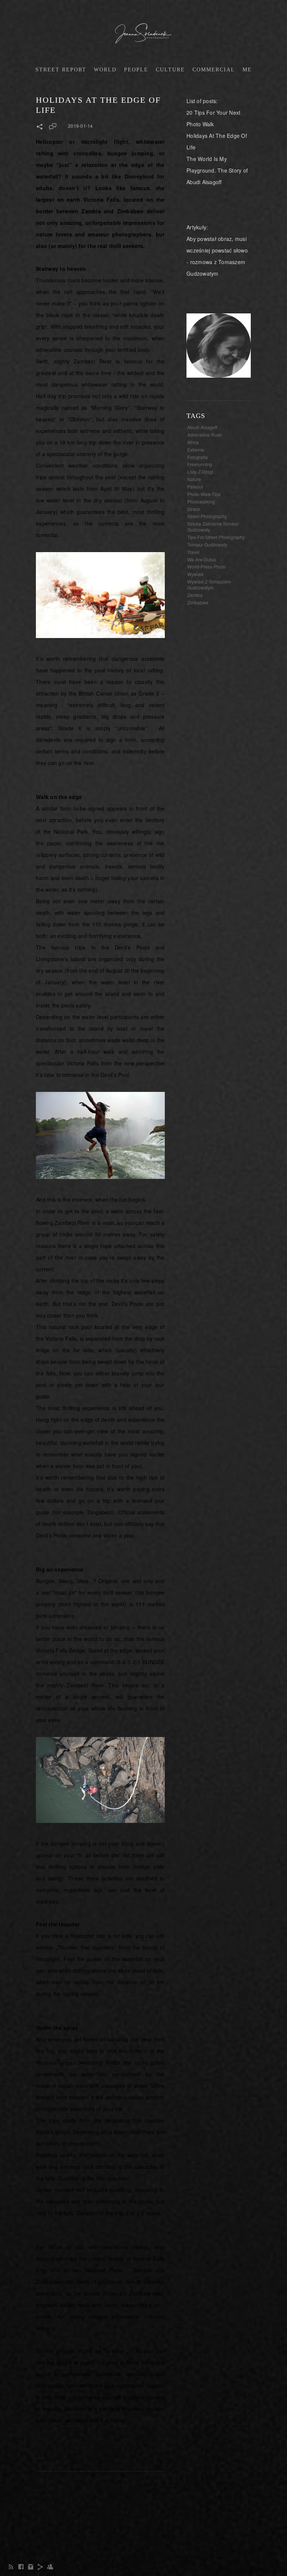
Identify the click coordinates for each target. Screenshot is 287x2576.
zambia (195, 595)
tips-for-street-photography (216, 537)
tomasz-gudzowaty (207, 544)
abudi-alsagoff (202, 427)
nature (194, 479)
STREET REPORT (61, 70)
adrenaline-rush (205, 435)
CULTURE (170, 70)
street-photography (207, 516)
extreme (196, 450)
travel (193, 552)
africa (193, 442)
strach (194, 509)
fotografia (197, 457)
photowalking (201, 501)
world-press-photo (206, 566)
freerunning (200, 464)
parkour (195, 487)
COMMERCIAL (214, 70)
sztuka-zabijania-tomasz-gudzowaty (214, 527)
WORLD (105, 70)
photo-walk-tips (204, 494)
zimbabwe (198, 602)
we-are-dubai (202, 559)
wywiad (195, 574)
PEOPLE (136, 70)
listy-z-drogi (200, 472)
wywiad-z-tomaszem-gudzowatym (210, 584)
